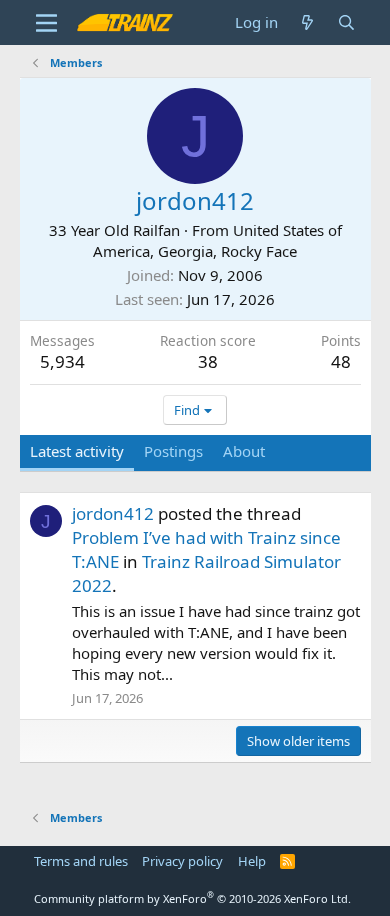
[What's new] (307, 22)
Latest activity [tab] (77, 451)
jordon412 (113, 513)
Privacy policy (182, 861)
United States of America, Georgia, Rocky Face (217, 240)
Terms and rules (81, 861)
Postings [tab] (173, 451)
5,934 (62, 361)
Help (252, 861)
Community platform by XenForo (192, 898)
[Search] (346, 22)
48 (341, 361)
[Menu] (47, 23)
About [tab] (244, 451)
